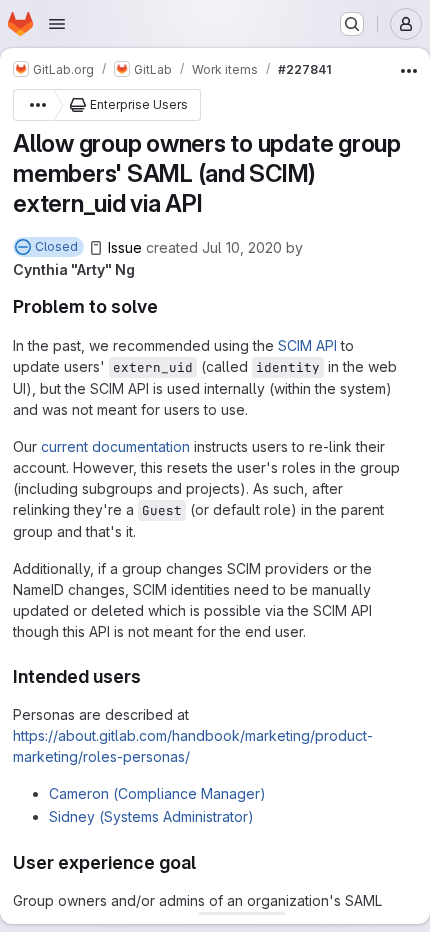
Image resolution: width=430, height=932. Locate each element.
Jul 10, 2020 (242, 247)
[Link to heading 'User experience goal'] (206, 862)
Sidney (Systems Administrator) (151, 816)
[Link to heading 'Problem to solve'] (168, 306)
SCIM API (307, 345)
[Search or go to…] (352, 24)
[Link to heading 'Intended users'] (151, 676)
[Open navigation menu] (57, 24)
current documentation (115, 446)
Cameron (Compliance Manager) (157, 793)
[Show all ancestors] (33, 105)
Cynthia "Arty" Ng (74, 269)
